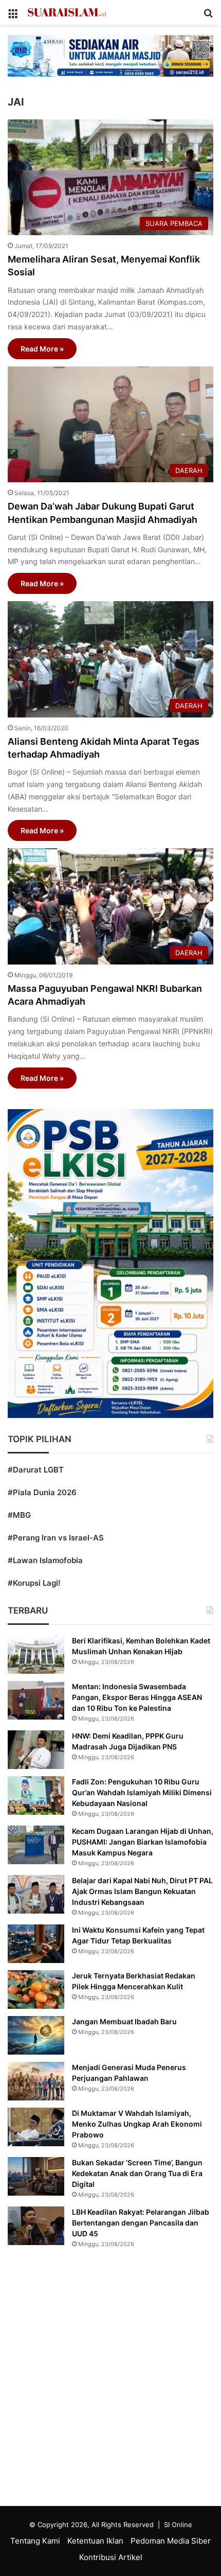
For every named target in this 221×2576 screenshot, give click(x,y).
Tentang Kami (35, 2541)
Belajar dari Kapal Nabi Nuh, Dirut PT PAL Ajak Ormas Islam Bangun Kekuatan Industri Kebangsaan (142, 1891)
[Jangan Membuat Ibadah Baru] (36, 2035)
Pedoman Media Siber (171, 2541)
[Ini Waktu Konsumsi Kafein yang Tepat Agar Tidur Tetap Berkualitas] (36, 1944)
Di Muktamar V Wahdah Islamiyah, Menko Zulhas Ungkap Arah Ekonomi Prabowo (137, 2124)
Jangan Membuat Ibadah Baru (124, 2021)
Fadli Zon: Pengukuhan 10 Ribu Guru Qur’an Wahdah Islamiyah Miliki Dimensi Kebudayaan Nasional (142, 1792)
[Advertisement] (110, 2380)
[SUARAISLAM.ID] (67, 12)
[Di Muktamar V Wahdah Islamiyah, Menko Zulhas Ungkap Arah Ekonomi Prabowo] (36, 2127)
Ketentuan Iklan (95, 2541)
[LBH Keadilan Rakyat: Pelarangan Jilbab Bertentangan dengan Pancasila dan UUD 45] (36, 2226)
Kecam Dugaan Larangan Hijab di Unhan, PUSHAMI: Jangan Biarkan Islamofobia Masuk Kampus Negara (143, 1842)
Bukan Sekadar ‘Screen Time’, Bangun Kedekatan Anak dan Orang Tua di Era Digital (137, 2173)
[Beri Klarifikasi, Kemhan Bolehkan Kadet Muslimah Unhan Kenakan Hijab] (36, 1654)
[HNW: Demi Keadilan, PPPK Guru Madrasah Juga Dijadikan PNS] (36, 1750)
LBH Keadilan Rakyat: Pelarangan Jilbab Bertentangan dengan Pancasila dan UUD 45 (141, 2223)
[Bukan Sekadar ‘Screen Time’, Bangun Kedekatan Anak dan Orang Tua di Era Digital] (36, 2176)
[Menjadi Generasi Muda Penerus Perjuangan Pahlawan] (36, 2081)
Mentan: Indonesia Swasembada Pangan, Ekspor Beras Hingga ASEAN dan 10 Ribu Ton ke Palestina (137, 1697)
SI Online (178, 2525)
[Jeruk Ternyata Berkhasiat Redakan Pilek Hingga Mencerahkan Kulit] (36, 1990)
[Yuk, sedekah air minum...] (110, 55)
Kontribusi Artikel (111, 2557)
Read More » (42, 349)
